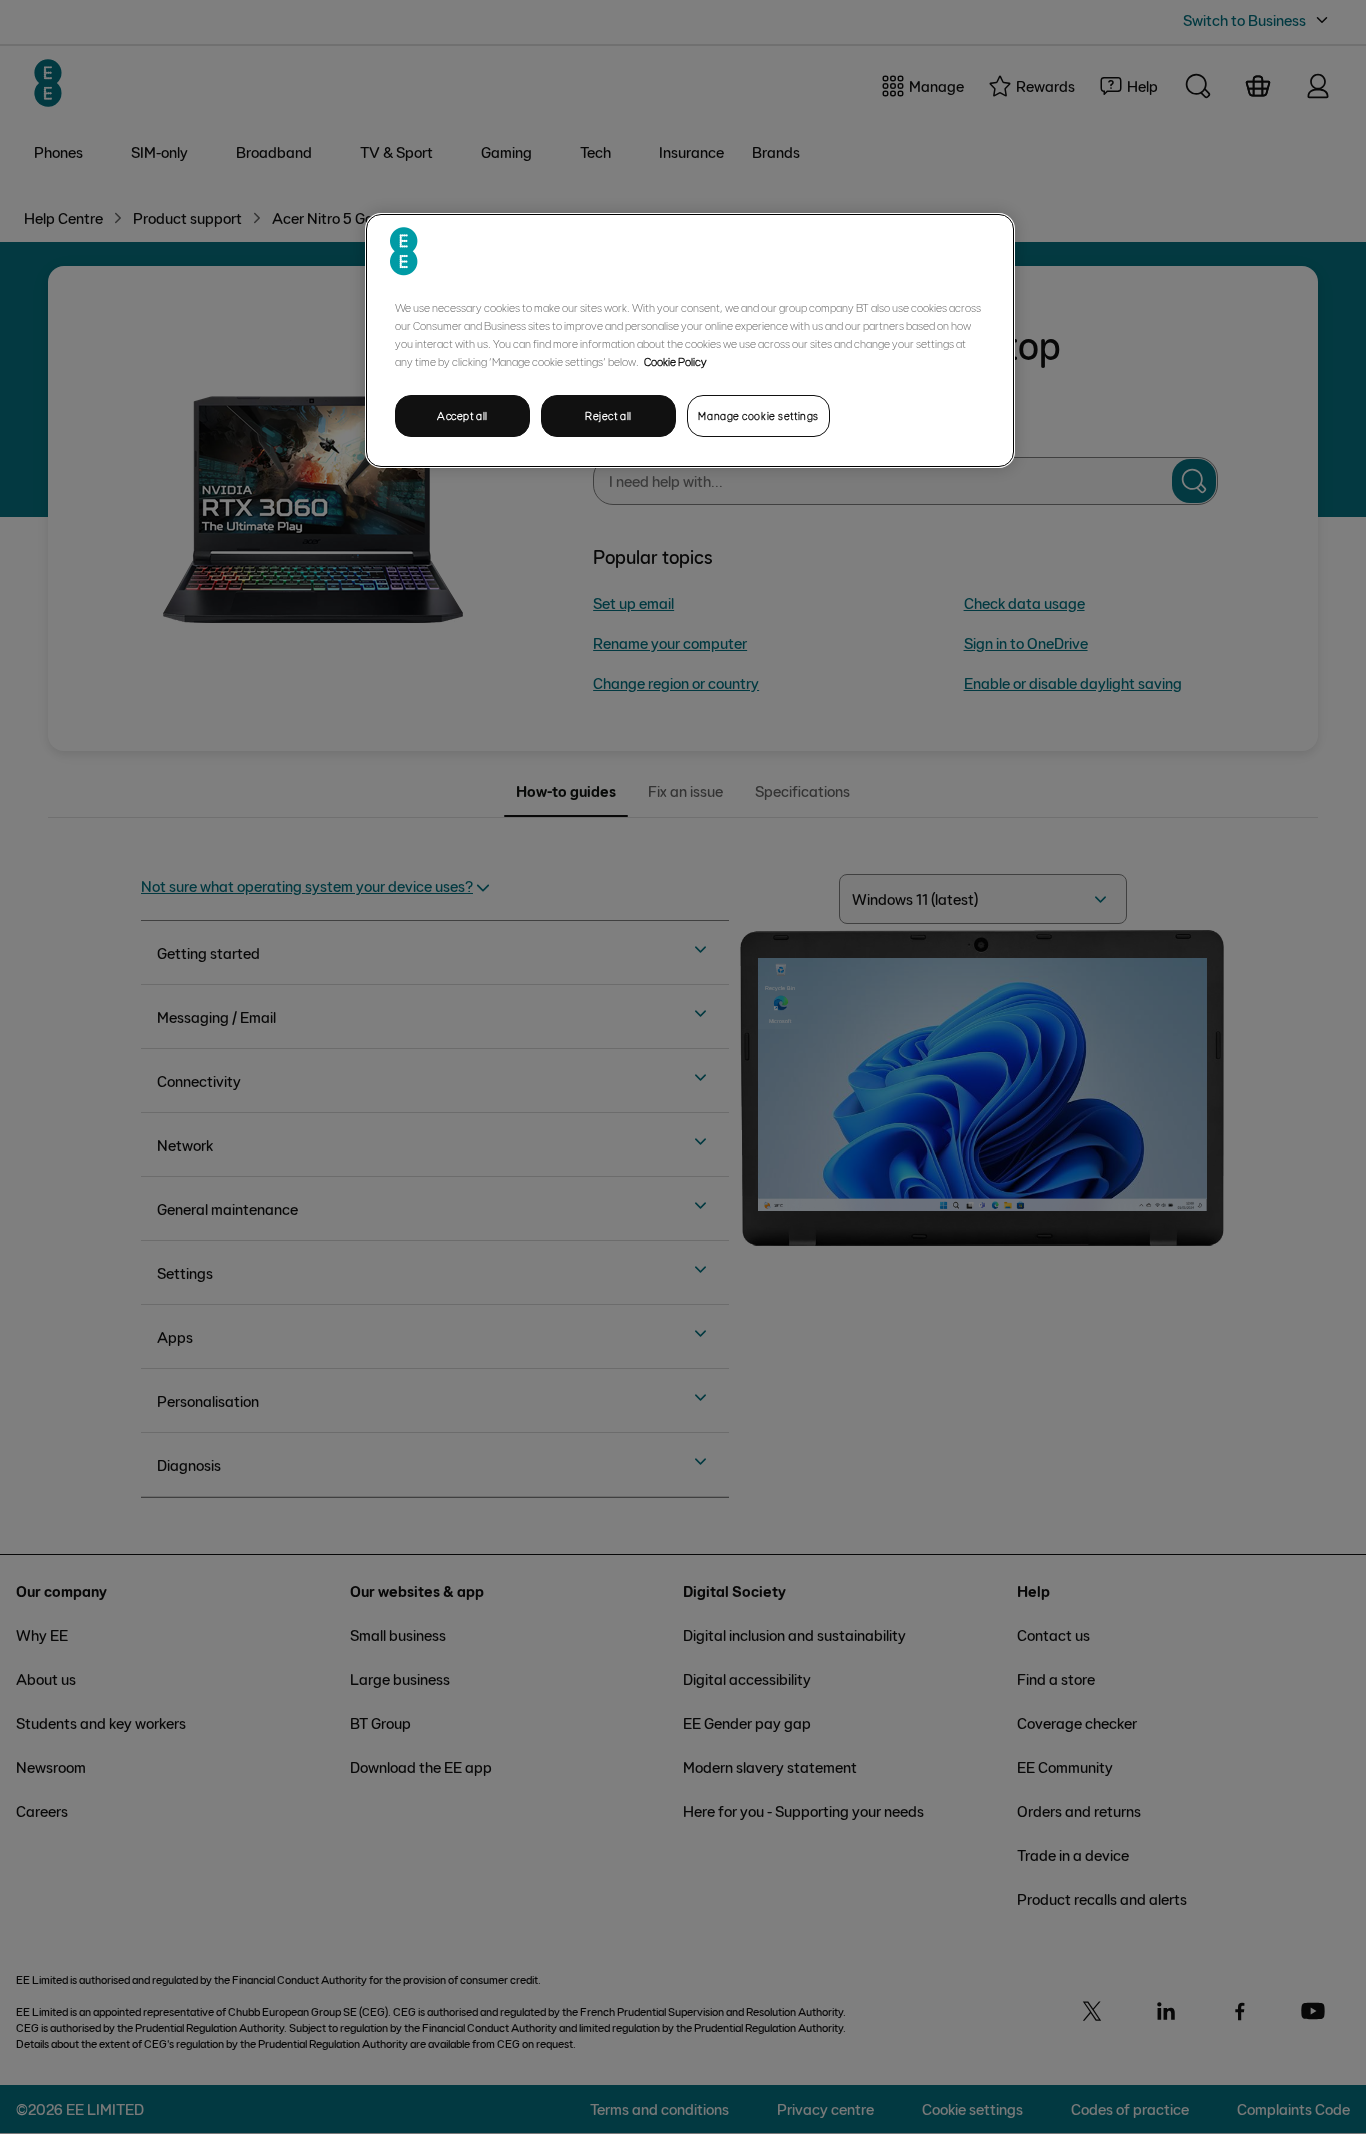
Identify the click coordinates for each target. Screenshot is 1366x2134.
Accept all (462, 415)
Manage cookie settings (758, 415)
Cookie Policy (675, 361)
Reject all (608, 415)
